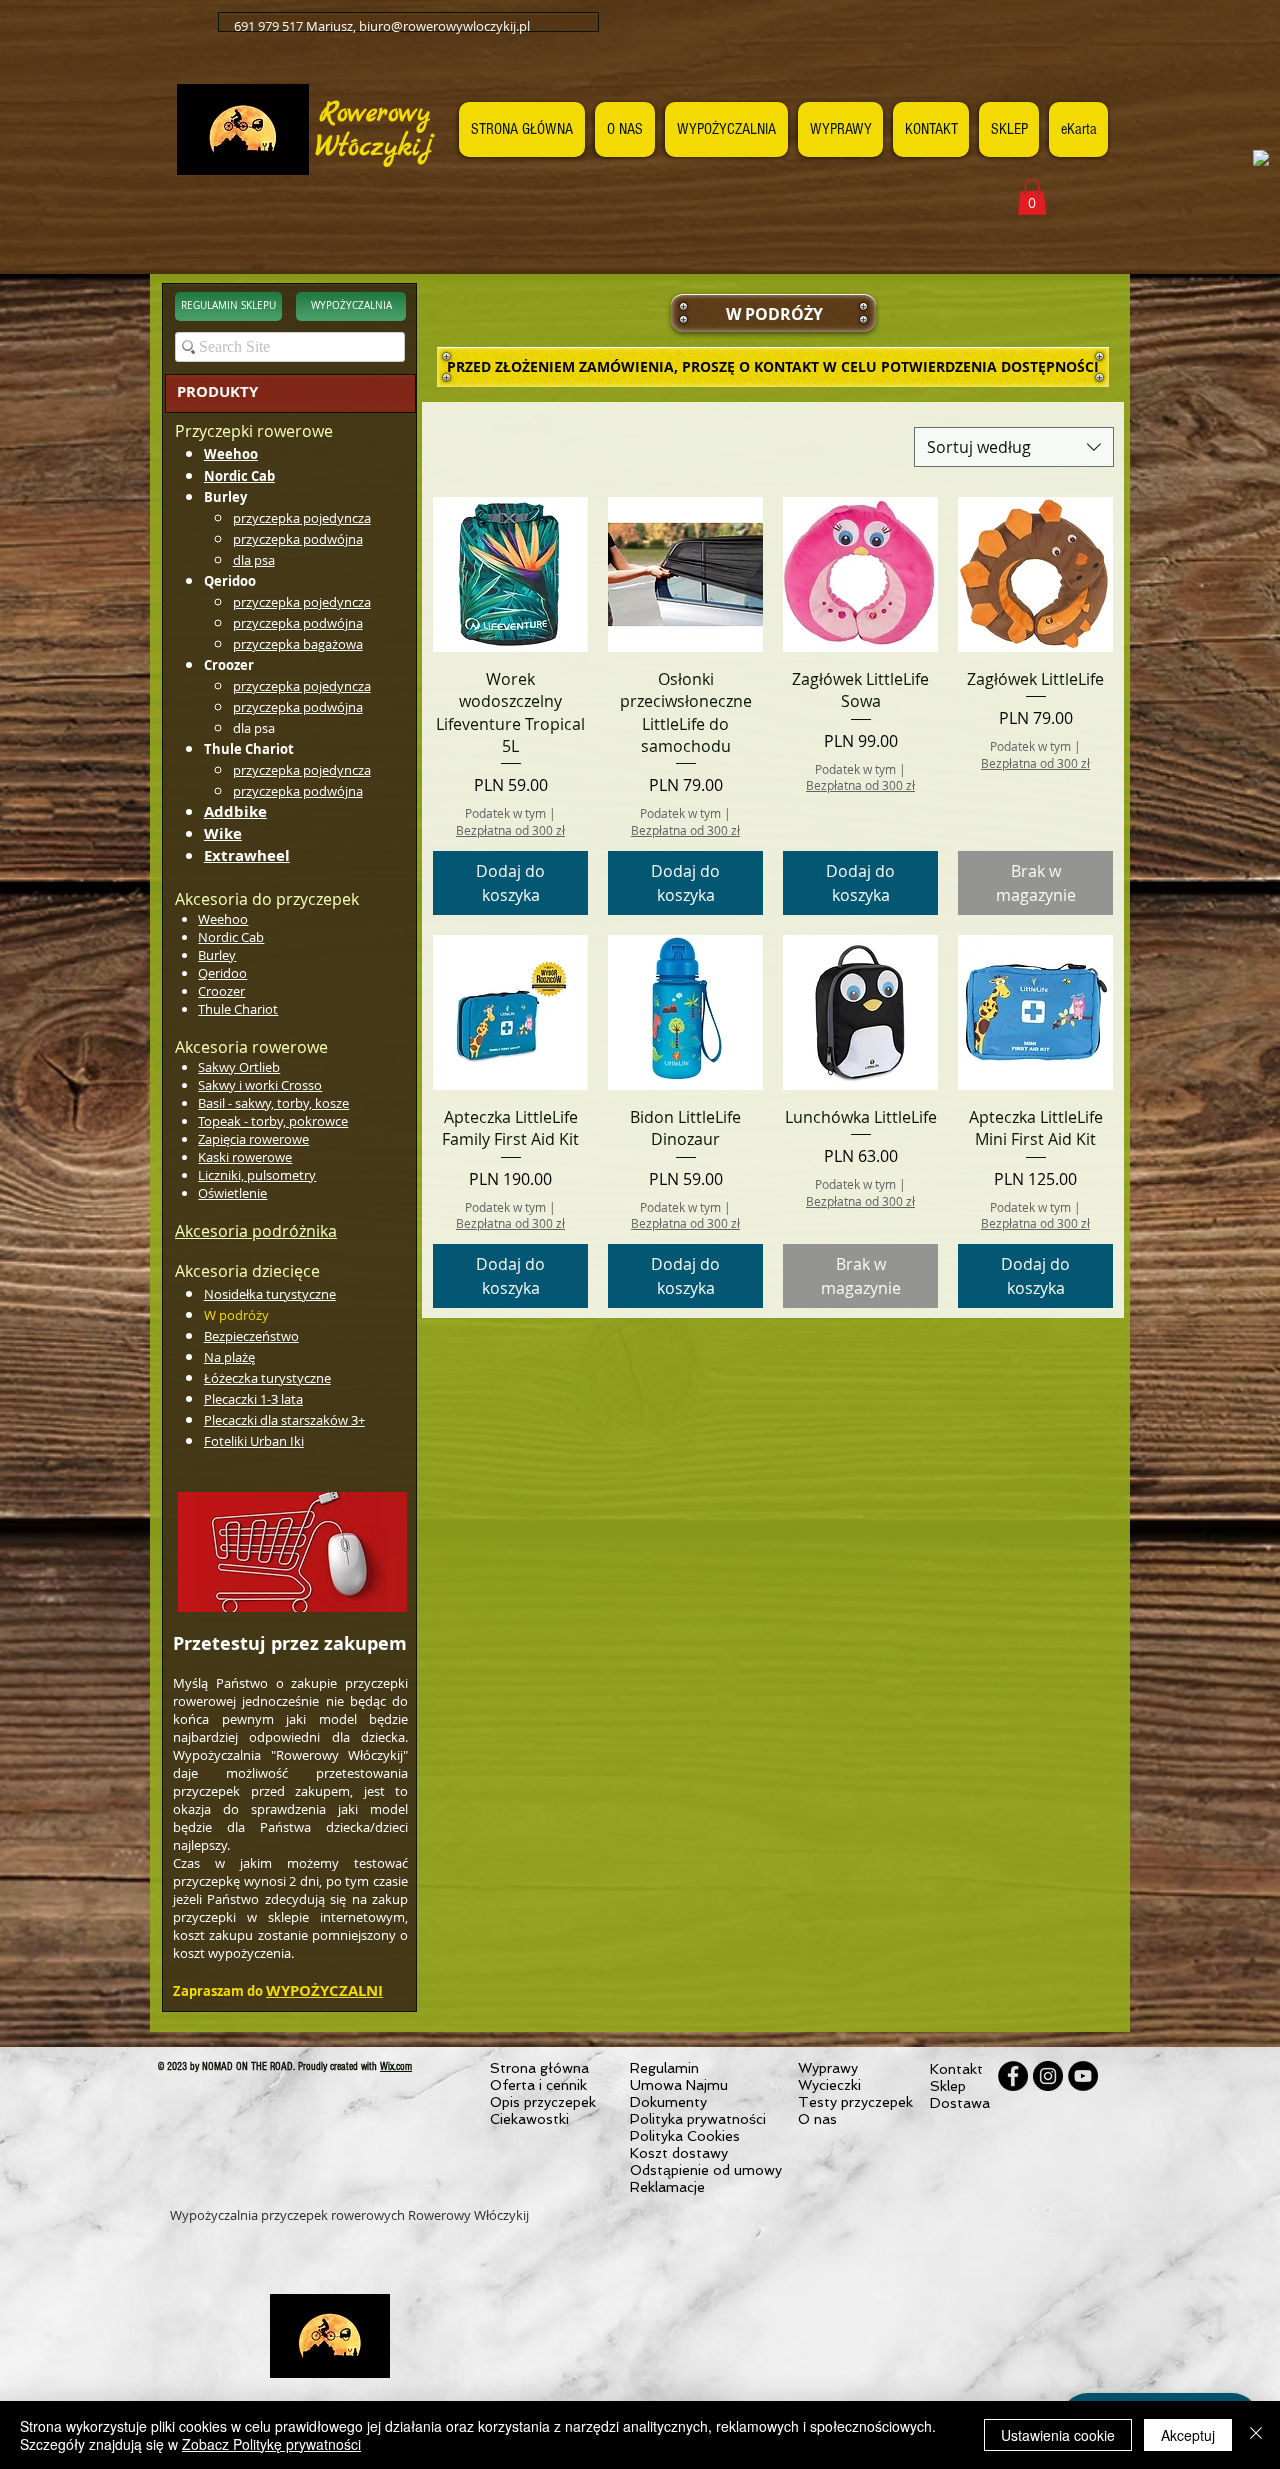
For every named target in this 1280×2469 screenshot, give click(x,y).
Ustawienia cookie (1058, 2435)
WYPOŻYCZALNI (324, 1990)
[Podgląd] (510, 574)
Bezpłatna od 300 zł (510, 830)
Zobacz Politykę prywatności (271, 2444)
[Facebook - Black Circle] (1013, 2076)
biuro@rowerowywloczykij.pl (444, 26)
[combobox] (1014, 447)
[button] (1032, 197)
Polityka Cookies (685, 2136)
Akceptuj (1188, 2435)
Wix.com (396, 2066)
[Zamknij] (1256, 2435)
